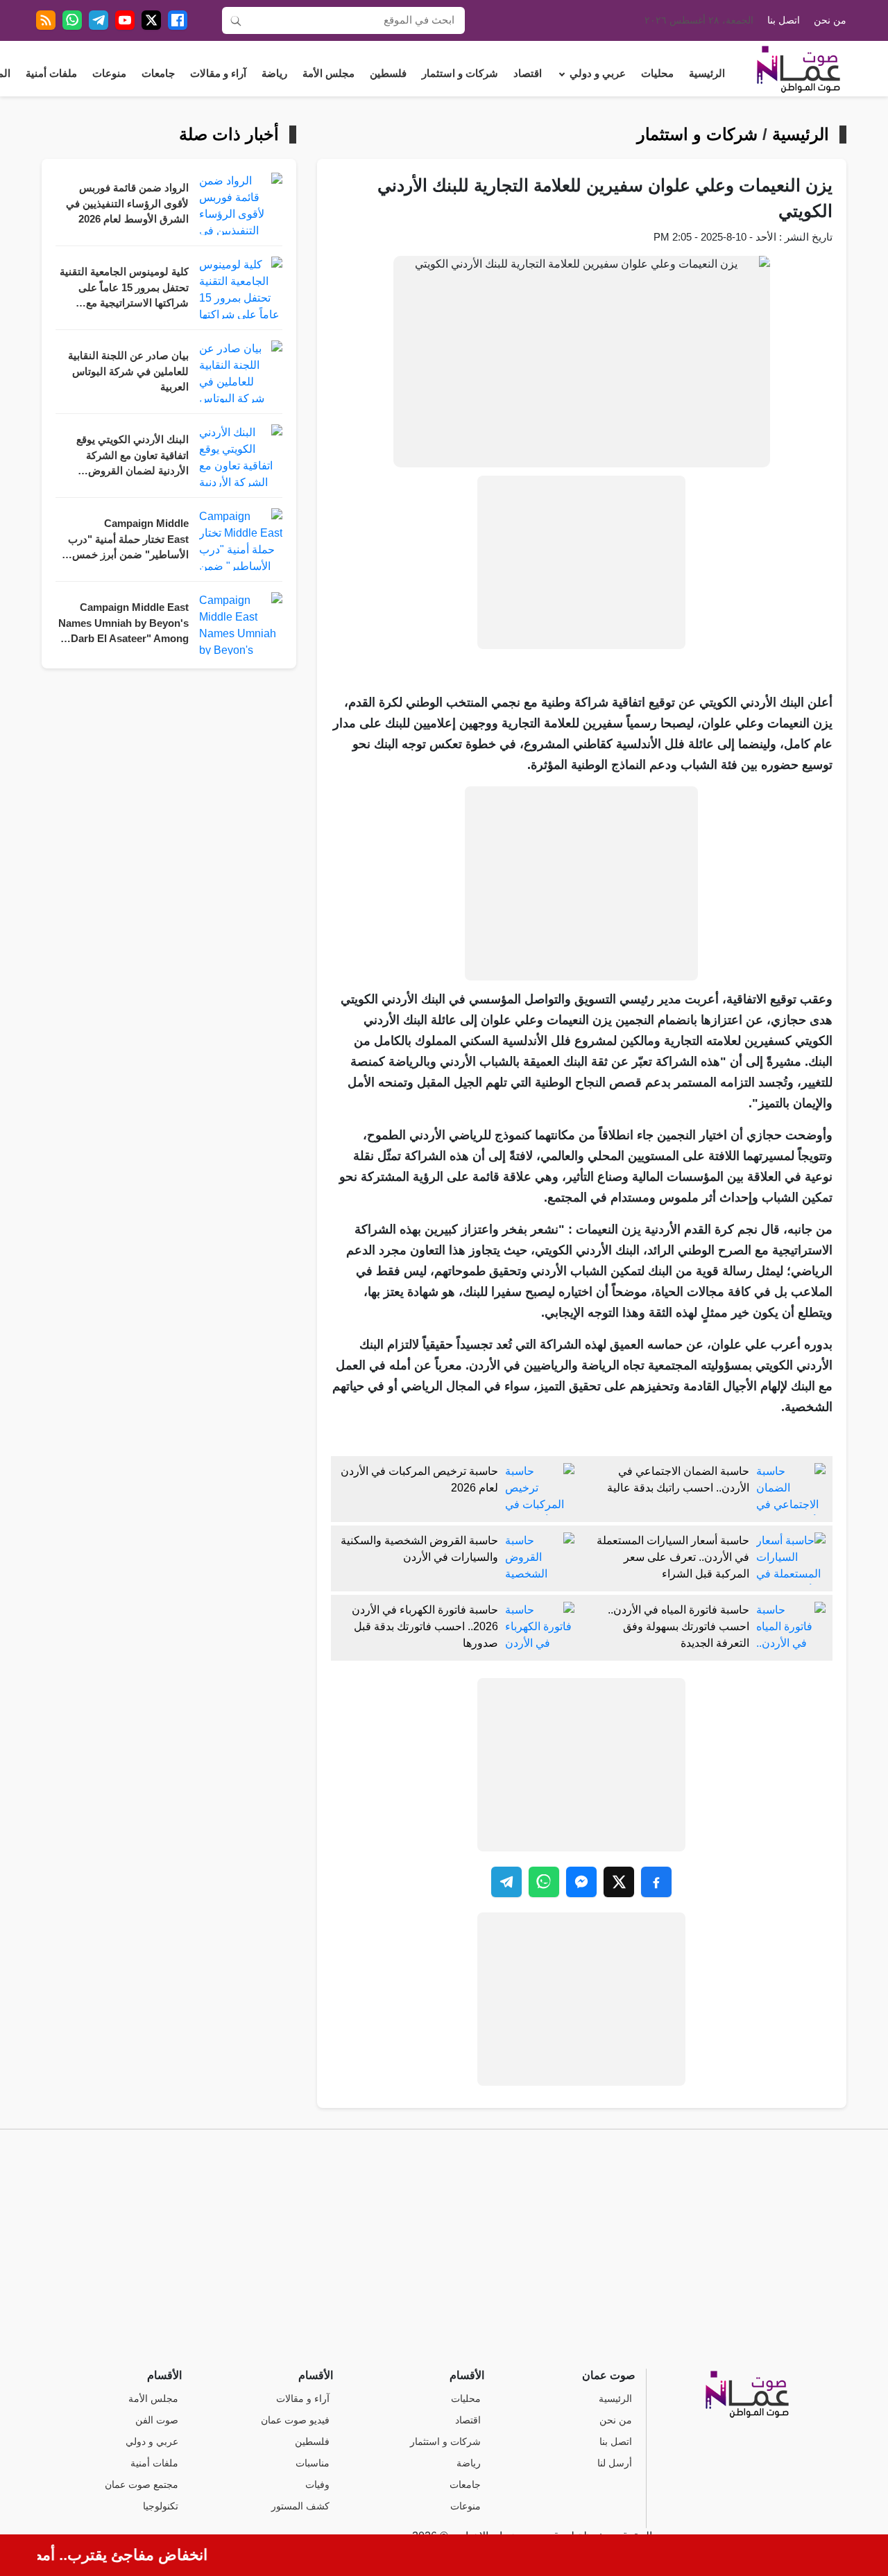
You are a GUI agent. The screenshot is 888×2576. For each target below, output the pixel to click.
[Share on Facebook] (656, 1882)
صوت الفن (157, 2420)
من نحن (830, 20)
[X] (151, 20)
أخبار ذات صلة (229, 135)
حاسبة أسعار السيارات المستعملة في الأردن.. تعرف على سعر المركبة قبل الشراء (673, 1557)
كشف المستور (300, 2506)
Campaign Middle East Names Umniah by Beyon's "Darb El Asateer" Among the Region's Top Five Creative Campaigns (123, 624)
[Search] (236, 20)
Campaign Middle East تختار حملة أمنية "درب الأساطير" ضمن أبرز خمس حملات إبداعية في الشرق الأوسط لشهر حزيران (128, 541)
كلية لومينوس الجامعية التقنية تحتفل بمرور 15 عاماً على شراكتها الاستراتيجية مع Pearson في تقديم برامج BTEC (124, 289)
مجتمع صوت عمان (142, 2485)
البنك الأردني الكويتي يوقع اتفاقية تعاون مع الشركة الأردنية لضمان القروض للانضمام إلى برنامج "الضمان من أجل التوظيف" (126, 457)
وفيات (317, 2485)
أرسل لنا (615, 2463)
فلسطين (388, 74)
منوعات (109, 74)
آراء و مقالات (218, 74)
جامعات (158, 74)
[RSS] (46, 20)
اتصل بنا (784, 20)
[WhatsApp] (72, 20)
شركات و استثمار (460, 74)
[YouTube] (125, 20)
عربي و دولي (598, 74)
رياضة (274, 74)
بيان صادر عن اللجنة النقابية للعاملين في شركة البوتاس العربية (128, 371)
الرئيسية (707, 74)
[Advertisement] (581, 562)
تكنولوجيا (161, 2506)
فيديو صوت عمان (295, 2420)
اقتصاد (528, 74)
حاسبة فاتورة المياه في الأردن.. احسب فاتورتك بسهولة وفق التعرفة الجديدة (678, 1626)
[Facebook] (178, 20)
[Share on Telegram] (506, 1882)
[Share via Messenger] (581, 1882)
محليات (657, 74)
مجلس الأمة (328, 74)
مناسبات (313, 2463)
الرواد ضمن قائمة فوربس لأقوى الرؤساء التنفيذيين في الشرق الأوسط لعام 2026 (127, 204)
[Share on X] (619, 1882)
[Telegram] (99, 20)
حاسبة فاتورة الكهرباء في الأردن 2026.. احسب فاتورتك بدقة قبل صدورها (425, 1626)
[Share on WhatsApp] (544, 1882)
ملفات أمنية (51, 74)
